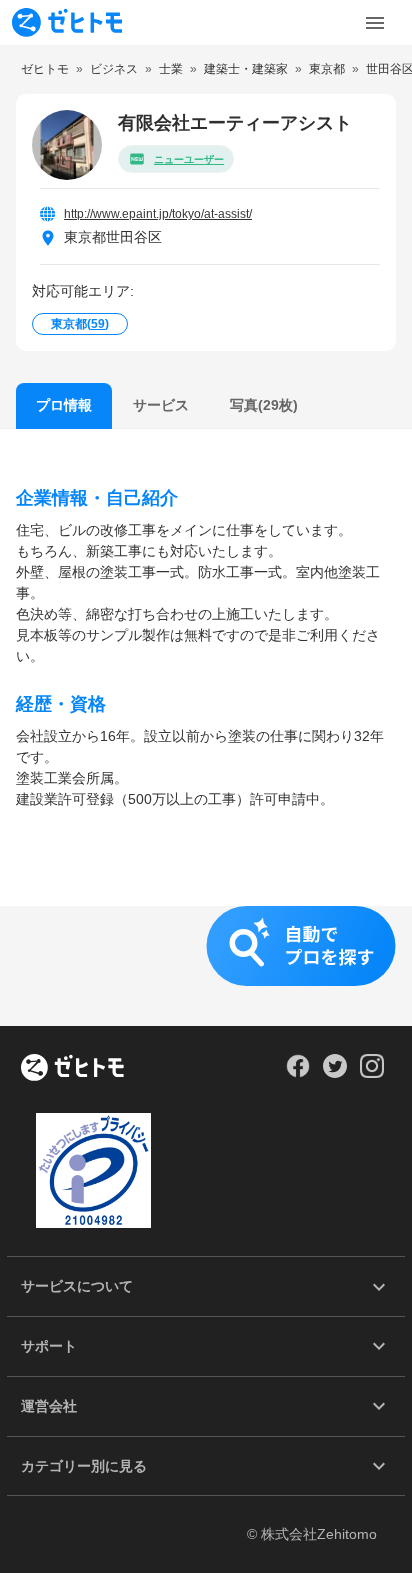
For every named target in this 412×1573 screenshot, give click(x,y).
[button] (206, 966)
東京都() (80, 324)
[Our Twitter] (334, 1073)
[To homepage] (67, 22)
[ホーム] (72, 1069)
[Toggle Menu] (375, 23)
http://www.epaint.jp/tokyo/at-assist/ (158, 214)
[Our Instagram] (372, 1073)
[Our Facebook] (297, 1073)
